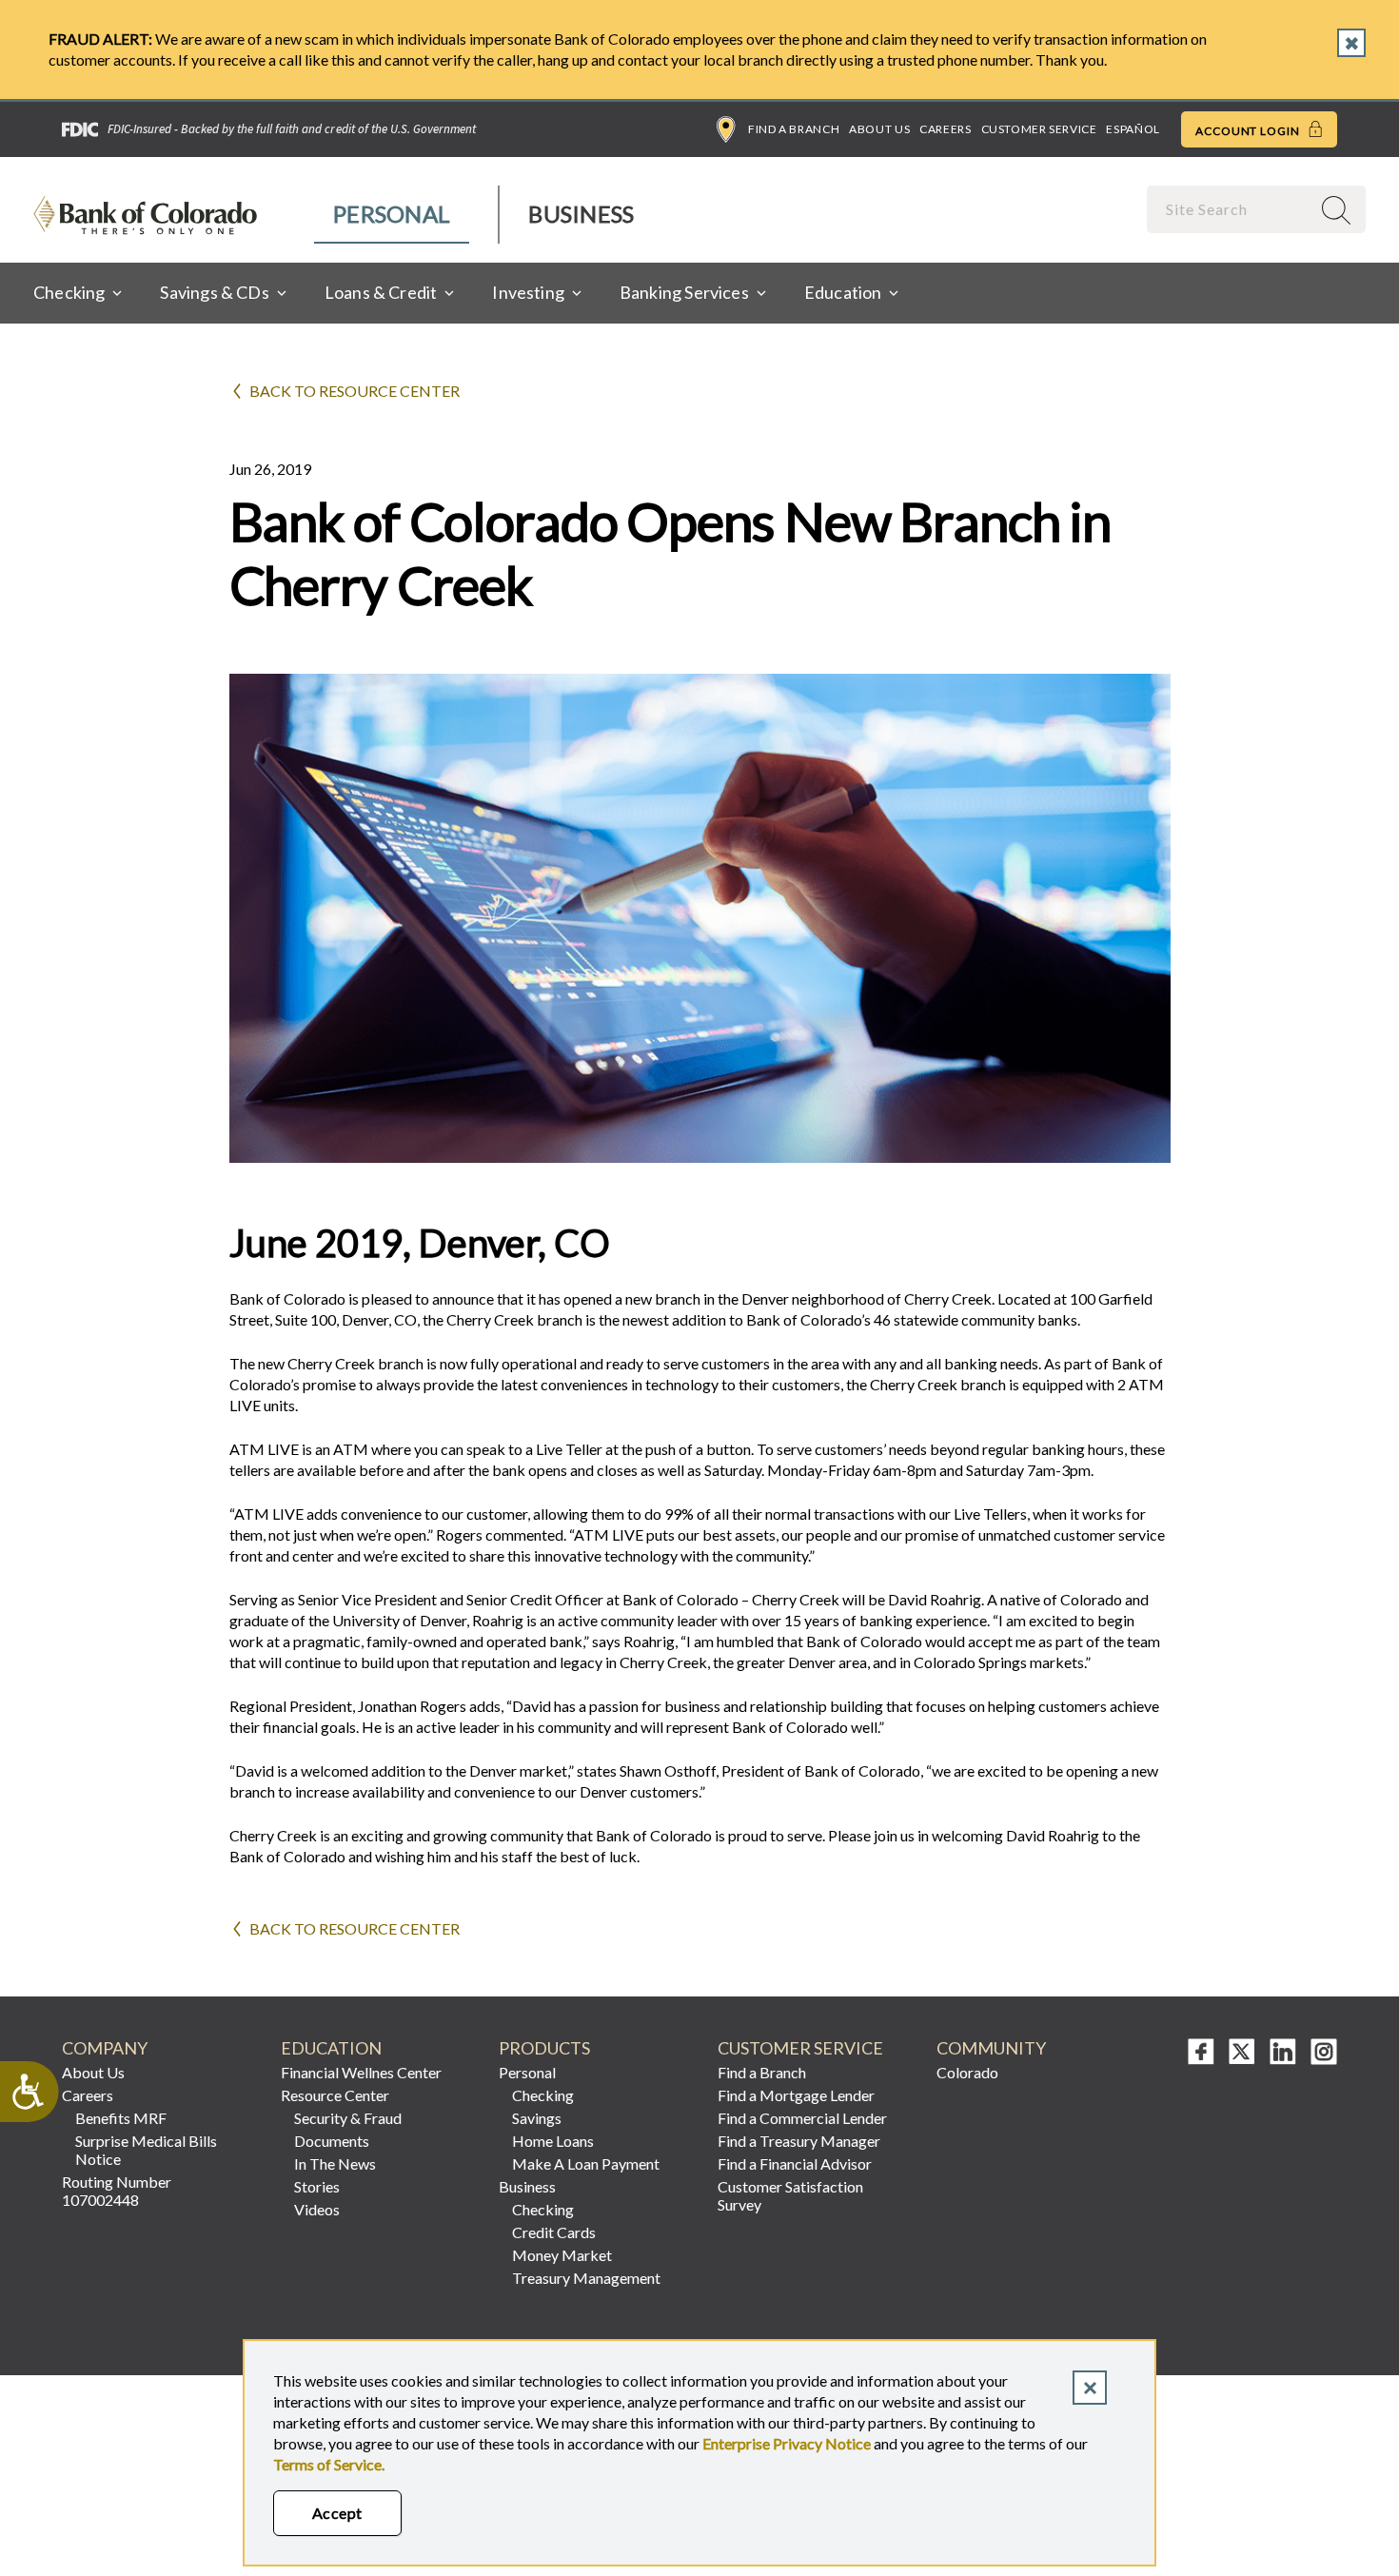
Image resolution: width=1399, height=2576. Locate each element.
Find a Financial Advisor (795, 2163)
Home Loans (553, 2141)
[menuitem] (393, 215)
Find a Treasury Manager (799, 2141)
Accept (337, 2513)
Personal (392, 214)
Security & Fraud (348, 2118)
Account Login (1249, 131)
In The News (335, 2163)
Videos (317, 2209)
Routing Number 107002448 (117, 2191)
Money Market (562, 2255)
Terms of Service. (329, 2464)
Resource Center (335, 2095)
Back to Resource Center (355, 391)
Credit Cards (554, 2232)
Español (1133, 129)
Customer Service (1039, 129)
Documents (332, 2141)
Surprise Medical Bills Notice (146, 2150)
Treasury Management (586, 2278)
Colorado (967, 2072)
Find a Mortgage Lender (796, 2095)
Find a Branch (794, 129)
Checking (543, 2095)
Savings (537, 2118)
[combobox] (1231, 209)
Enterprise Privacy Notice (787, 2443)
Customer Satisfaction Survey (790, 2195)
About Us (879, 129)
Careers (945, 129)
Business (581, 214)
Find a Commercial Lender (802, 2118)
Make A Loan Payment (586, 2163)
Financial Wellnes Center (361, 2072)
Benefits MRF (121, 2118)
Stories (317, 2186)
